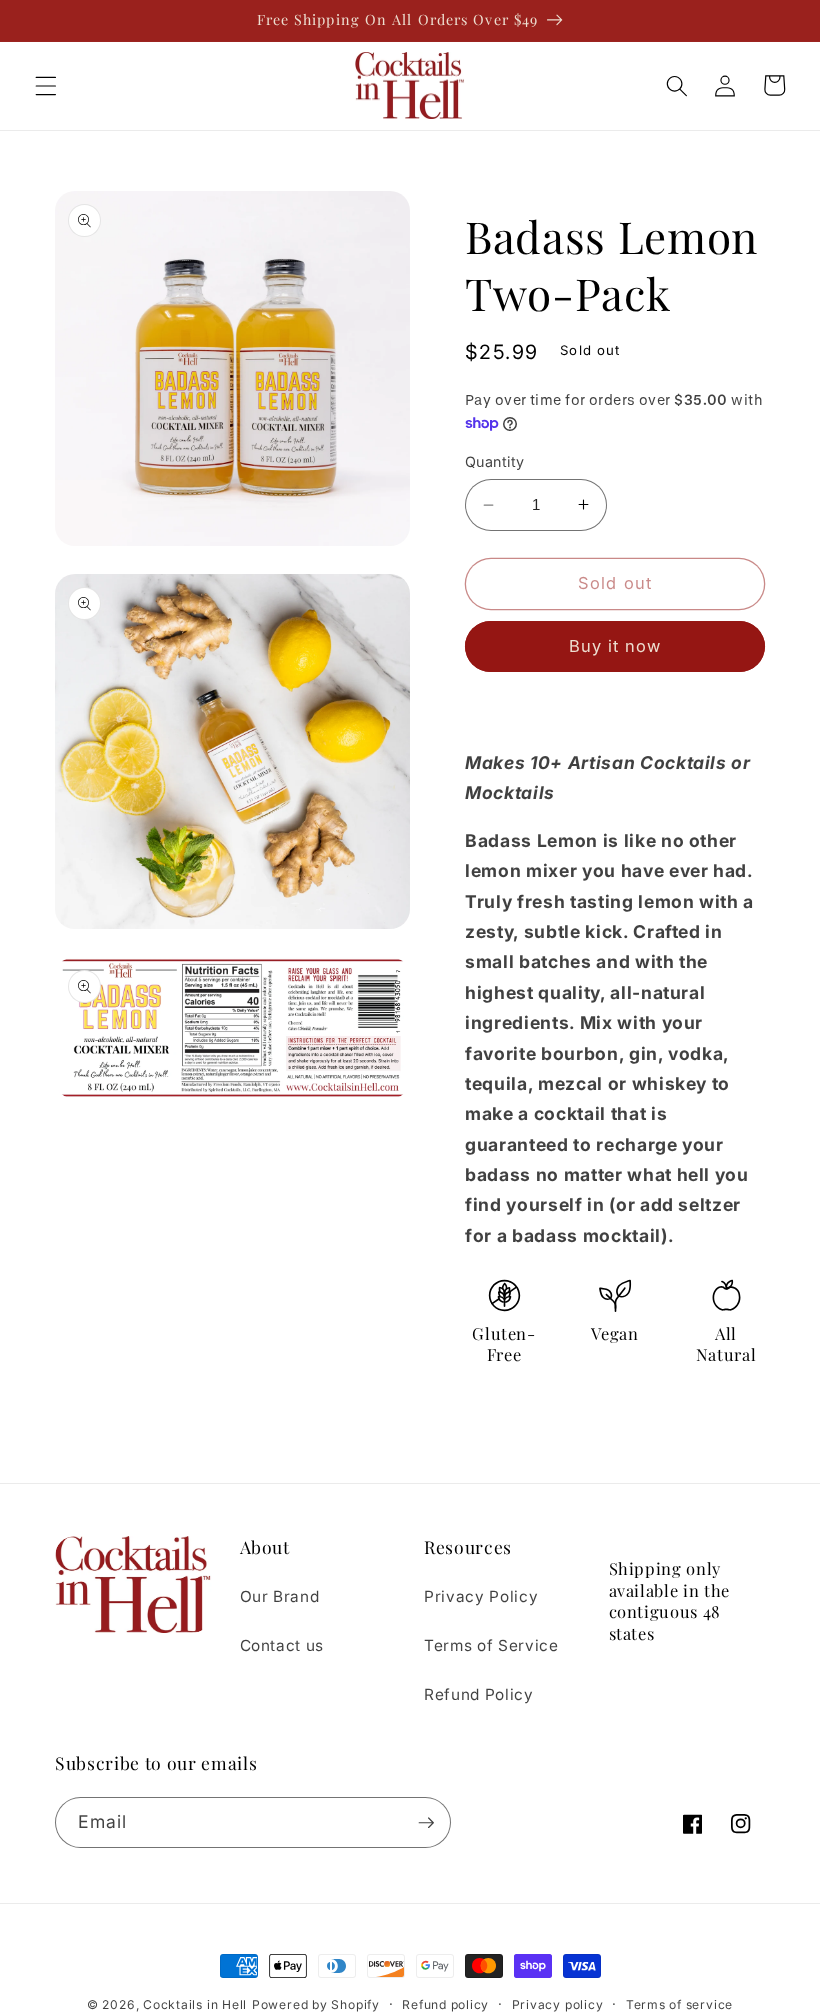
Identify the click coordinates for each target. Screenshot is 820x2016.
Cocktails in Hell (195, 2004)
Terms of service (679, 2004)
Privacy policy (558, 2004)
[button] (46, 85)
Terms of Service (491, 1645)
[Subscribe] (426, 1823)
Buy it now (615, 646)
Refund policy (445, 2004)
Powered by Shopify (316, 2004)
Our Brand (280, 1596)
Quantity (495, 461)
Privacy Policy (481, 1596)
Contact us (282, 1645)
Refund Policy (479, 1694)
